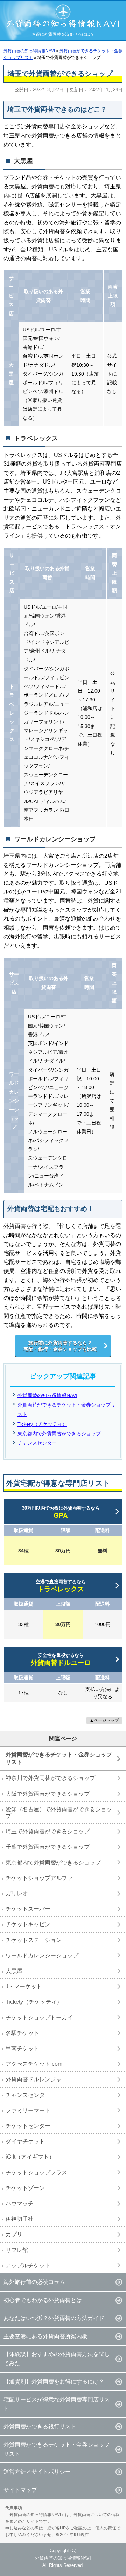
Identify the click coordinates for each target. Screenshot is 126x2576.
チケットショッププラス (36, 2173)
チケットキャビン (28, 1924)
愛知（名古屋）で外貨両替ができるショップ (59, 1813)
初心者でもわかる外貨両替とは (43, 2300)
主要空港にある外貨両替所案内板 (45, 2336)
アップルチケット (28, 2265)
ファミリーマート (28, 2110)
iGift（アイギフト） (30, 2157)
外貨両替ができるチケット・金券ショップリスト (59, 1758)
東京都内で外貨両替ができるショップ (59, 1434)
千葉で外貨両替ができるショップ (48, 1847)
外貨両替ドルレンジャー (36, 2079)
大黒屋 (14, 1971)
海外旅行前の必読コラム (34, 2282)
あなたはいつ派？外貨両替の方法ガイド (54, 2318)
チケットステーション (34, 1940)
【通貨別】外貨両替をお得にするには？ (54, 2382)
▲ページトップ (104, 1720)
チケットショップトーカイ (39, 2018)
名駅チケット (22, 2033)
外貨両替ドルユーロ (61, 1660)
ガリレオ (17, 1893)
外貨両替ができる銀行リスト (40, 2426)
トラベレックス (61, 1586)
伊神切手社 (20, 2219)
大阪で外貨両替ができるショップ (48, 1794)
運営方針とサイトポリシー (37, 2472)
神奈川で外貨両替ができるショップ (50, 1778)
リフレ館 (17, 2250)
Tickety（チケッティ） (42, 1424)
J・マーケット (24, 1986)
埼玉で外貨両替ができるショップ (48, 1831)
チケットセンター (28, 2126)
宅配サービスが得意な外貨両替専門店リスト (57, 2404)
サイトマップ (20, 2490)
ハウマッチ (20, 2203)
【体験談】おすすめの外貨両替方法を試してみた (57, 2359)
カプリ (14, 2234)
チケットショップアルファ (39, 1878)
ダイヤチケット (25, 2141)
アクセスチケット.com (34, 2064)
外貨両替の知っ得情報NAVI (47, 1395)
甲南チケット (22, 2048)
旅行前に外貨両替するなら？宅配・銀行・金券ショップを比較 (60, 1346)
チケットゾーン (25, 2188)
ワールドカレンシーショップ (42, 1955)
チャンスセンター (37, 1443)
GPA (61, 1512)
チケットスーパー (28, 1909)
